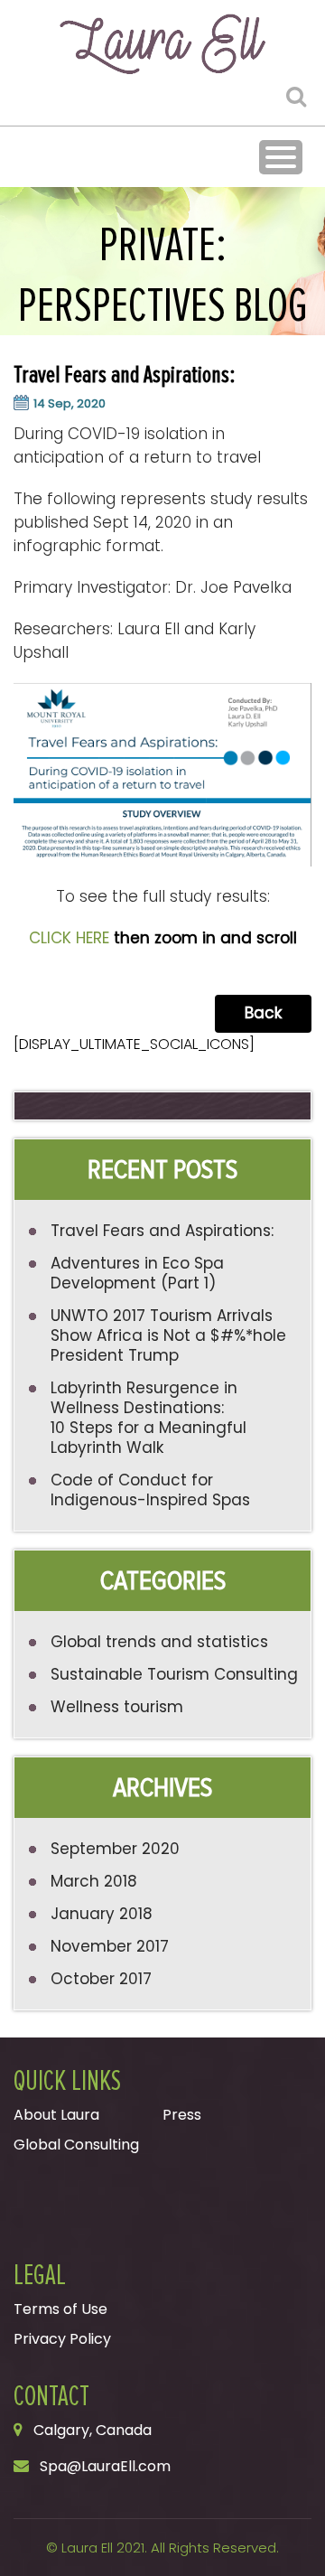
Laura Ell (87, 2548)
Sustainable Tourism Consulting (174, 1674)
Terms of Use (60, 2309)
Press (182, 2115)
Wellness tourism (117, 1707)
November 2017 (110, 1946)
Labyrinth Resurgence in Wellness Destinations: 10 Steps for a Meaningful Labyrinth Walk (149, 1418)
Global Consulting (76, 2145)
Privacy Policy (62, 2339)
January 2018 (102, 1914)
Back (263, 1013)
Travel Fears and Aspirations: (162, 1231)
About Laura (56, 2115)
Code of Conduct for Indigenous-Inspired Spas (150, 1490)
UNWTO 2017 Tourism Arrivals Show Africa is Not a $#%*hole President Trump (168, 1335)
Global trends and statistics (159, 1642)
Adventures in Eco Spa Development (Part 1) (137, 1273)
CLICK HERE (69, 938)
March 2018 (94, 1881)
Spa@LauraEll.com (105, 2466)
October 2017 (101, 1979)
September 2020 (115, 1849)
